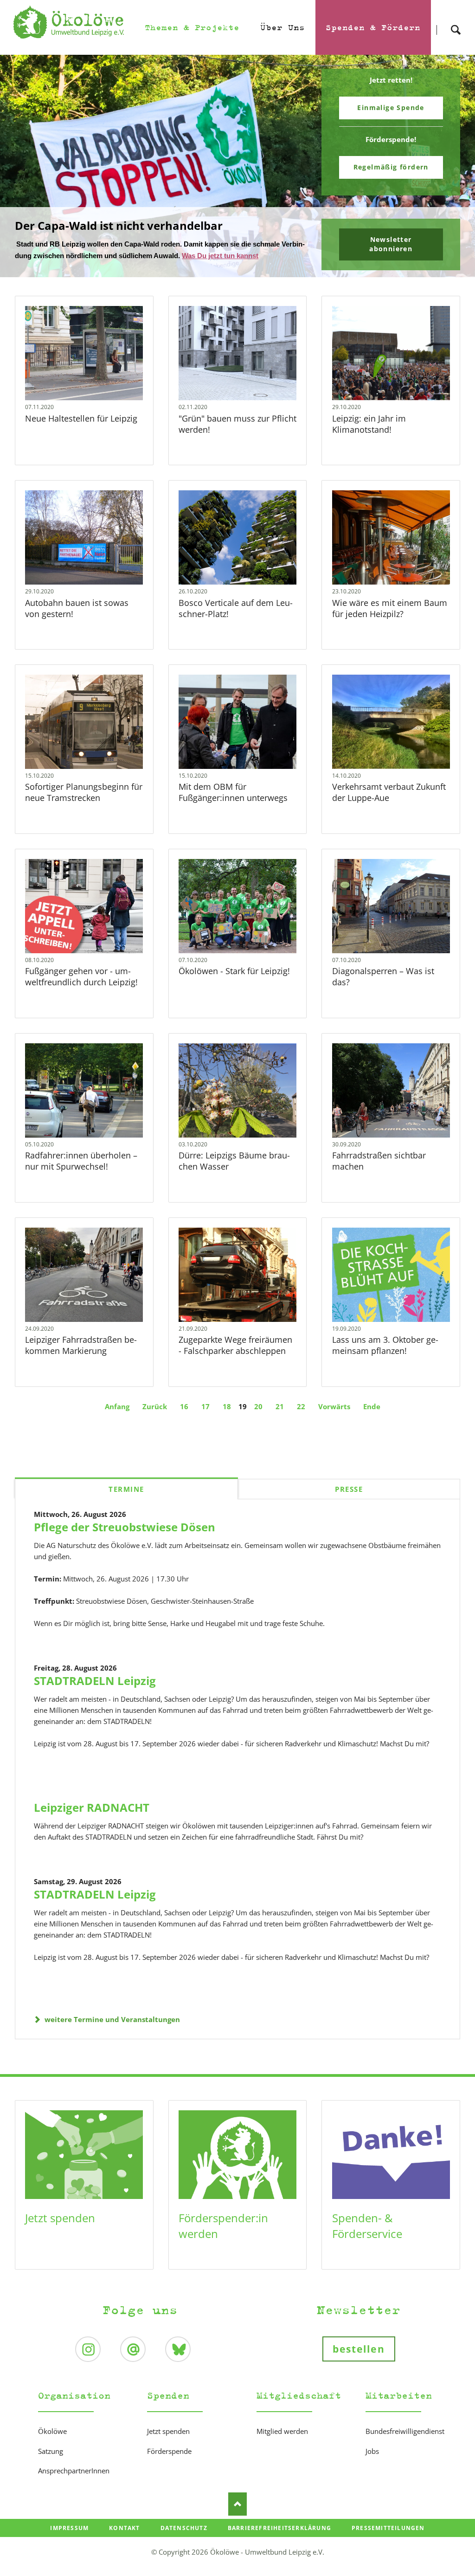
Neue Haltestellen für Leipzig (82, 418)
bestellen (359, 2349)
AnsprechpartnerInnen (74, 2471)
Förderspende (169, 2451)
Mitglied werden (282, 2431)
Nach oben (237, 2504)
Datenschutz (184, 2528)
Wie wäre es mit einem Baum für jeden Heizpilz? (390, 608)
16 (184, 1406)
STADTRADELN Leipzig (95, 1681)
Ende (372, 1406)
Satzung (51, 2451)
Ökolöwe (52, 2431)
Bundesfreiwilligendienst (405, 2431)
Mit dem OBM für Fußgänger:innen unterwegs (233, 792)
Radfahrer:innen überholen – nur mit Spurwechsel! (81, 1161)
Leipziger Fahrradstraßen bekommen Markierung (81, 1345)
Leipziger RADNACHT (92, 1807)
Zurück (155, 1406)
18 (227, 1406)
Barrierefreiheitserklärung (279, 2528)
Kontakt (124, 2528)
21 (280, 1406)
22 (301, 1406)
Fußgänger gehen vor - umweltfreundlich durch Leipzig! (81, 976)
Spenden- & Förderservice (367, 2226)
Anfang (117, 1406)
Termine (126, 1489)
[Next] (454, 166)
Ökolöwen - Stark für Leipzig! (234, 971)
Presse (349, 1489)
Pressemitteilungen (388, 2528)
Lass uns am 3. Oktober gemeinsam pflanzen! (385, 1345)
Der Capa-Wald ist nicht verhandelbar (234, 271)
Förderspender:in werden (223, 2226)
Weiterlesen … (97, 374)
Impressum (69, 2528)
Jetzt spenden (60, 2218)
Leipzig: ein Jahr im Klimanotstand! (369, 424)
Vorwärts (334, 1406)
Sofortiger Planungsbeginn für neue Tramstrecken (84, 792)
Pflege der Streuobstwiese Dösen (125, 1527)
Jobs (372, 2451)
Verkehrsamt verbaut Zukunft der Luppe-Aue (389, 792)
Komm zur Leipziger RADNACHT (241, 271)
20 (258, 1406)
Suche (456, 22)
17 (205, 1406)
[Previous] (21, 166)
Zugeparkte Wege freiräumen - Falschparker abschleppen (235, 1345)
